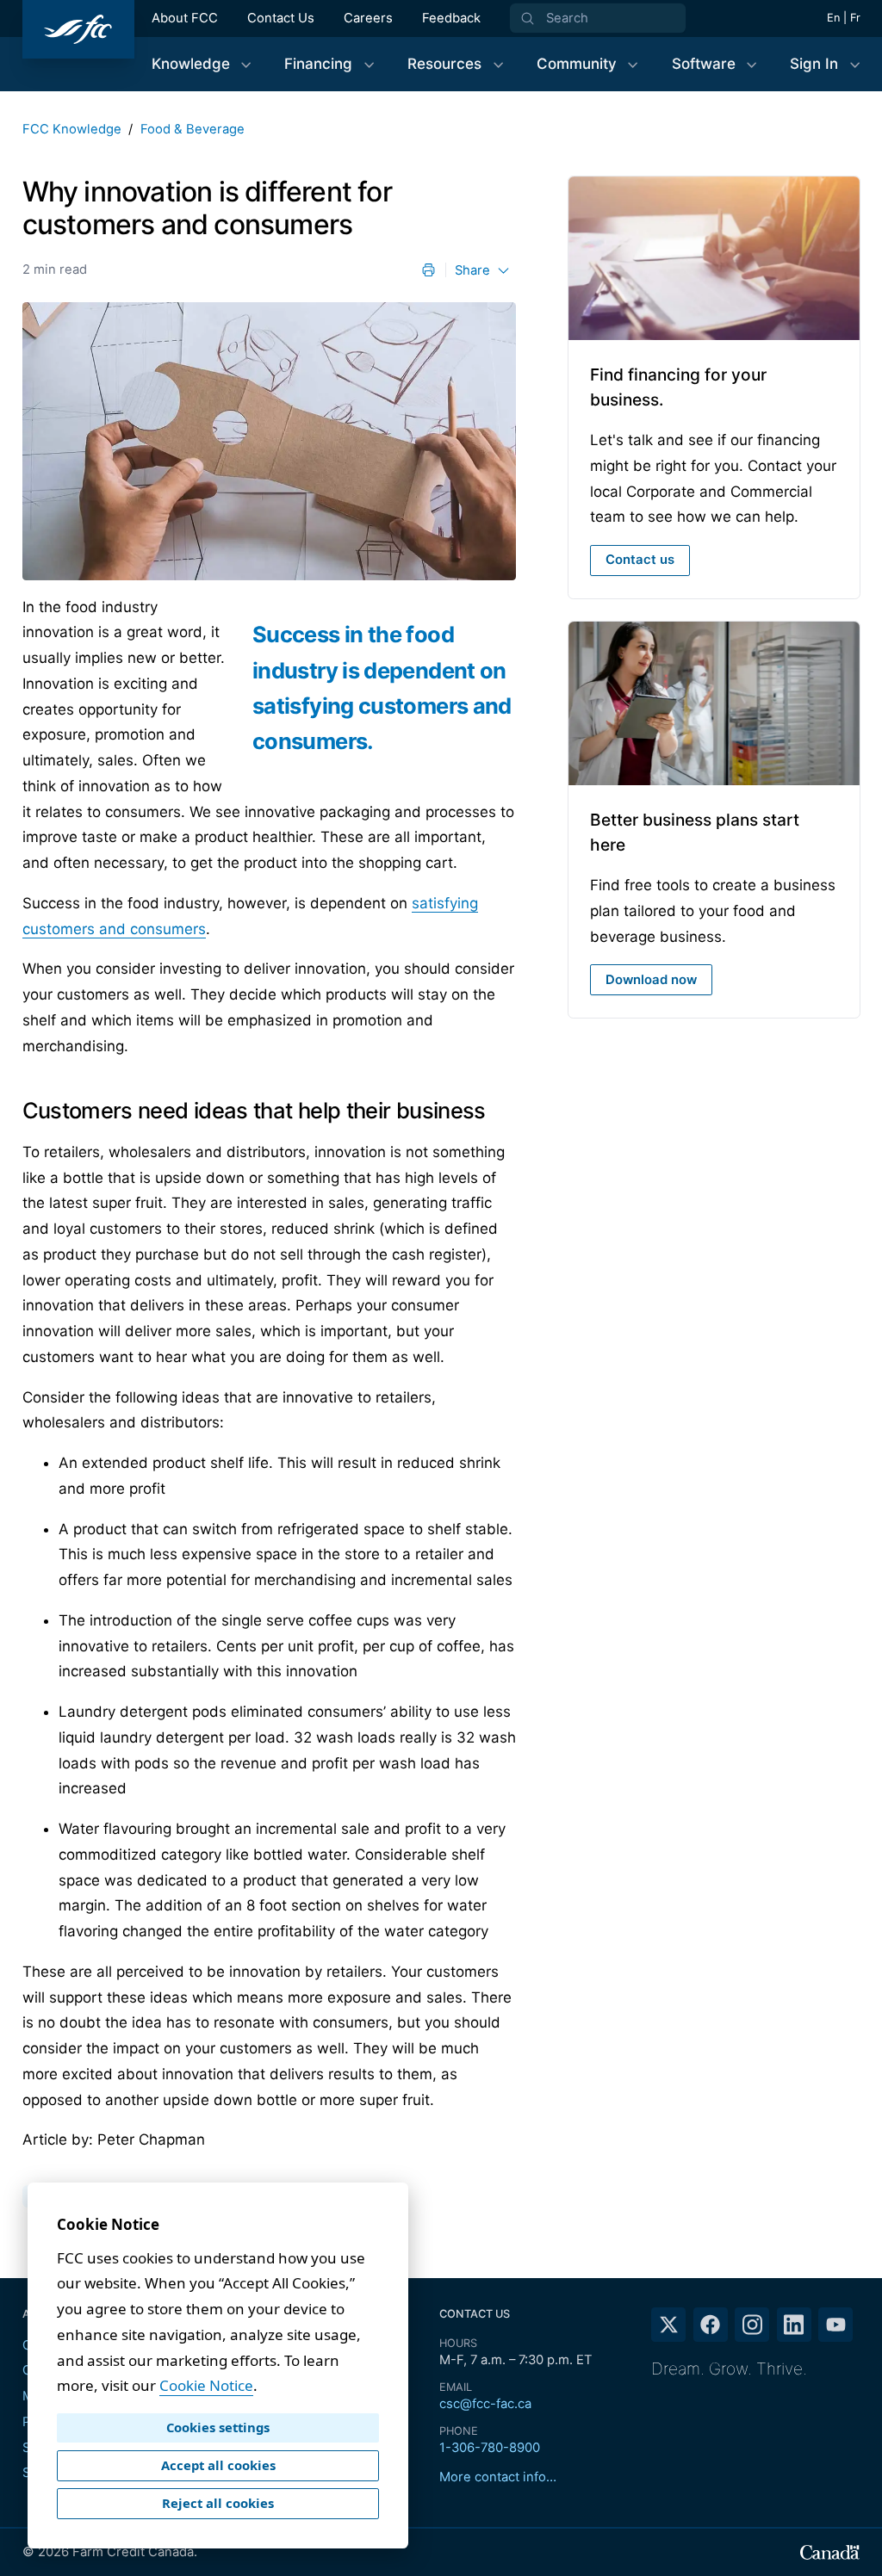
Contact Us (281, 18)
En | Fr (844, 18)
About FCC (185, 18)
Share (472, 270)
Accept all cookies (218, 2465)
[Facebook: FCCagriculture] (711, 2325)
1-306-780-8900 (490, 2448)
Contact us (640, 560)
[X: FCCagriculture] (668, 2325)
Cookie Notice (206, 2385)
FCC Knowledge (72, 129)
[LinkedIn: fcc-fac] (794, 2325)
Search (567, 18)
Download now (651, 980)
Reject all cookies (218, 2503)
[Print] (429, 270)
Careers (368, 18)
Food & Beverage (193, 129)
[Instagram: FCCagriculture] (752, 2325)
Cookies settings (218, 2427)
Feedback (451, 18)
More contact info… (498, 2477)
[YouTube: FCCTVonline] (835, 2325)
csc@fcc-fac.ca (485, 2404)
